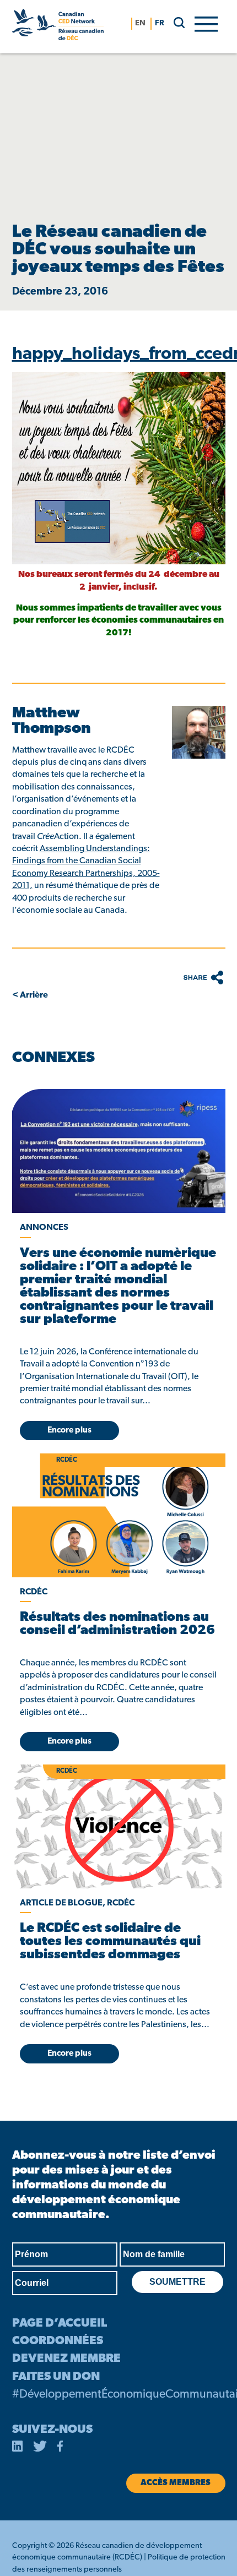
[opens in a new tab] (119, 1151)
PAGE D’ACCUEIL (60, 2324)
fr (160, 23)
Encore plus (69, 1431)
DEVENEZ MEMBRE (66, 2359)
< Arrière (30, 995)
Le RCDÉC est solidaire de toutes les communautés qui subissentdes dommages (110, 1942)
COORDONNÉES (58, 2341)
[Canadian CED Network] (58, 27)
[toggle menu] (206, 23)
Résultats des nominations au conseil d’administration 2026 (117, 1624)
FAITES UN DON (56, 2377)
